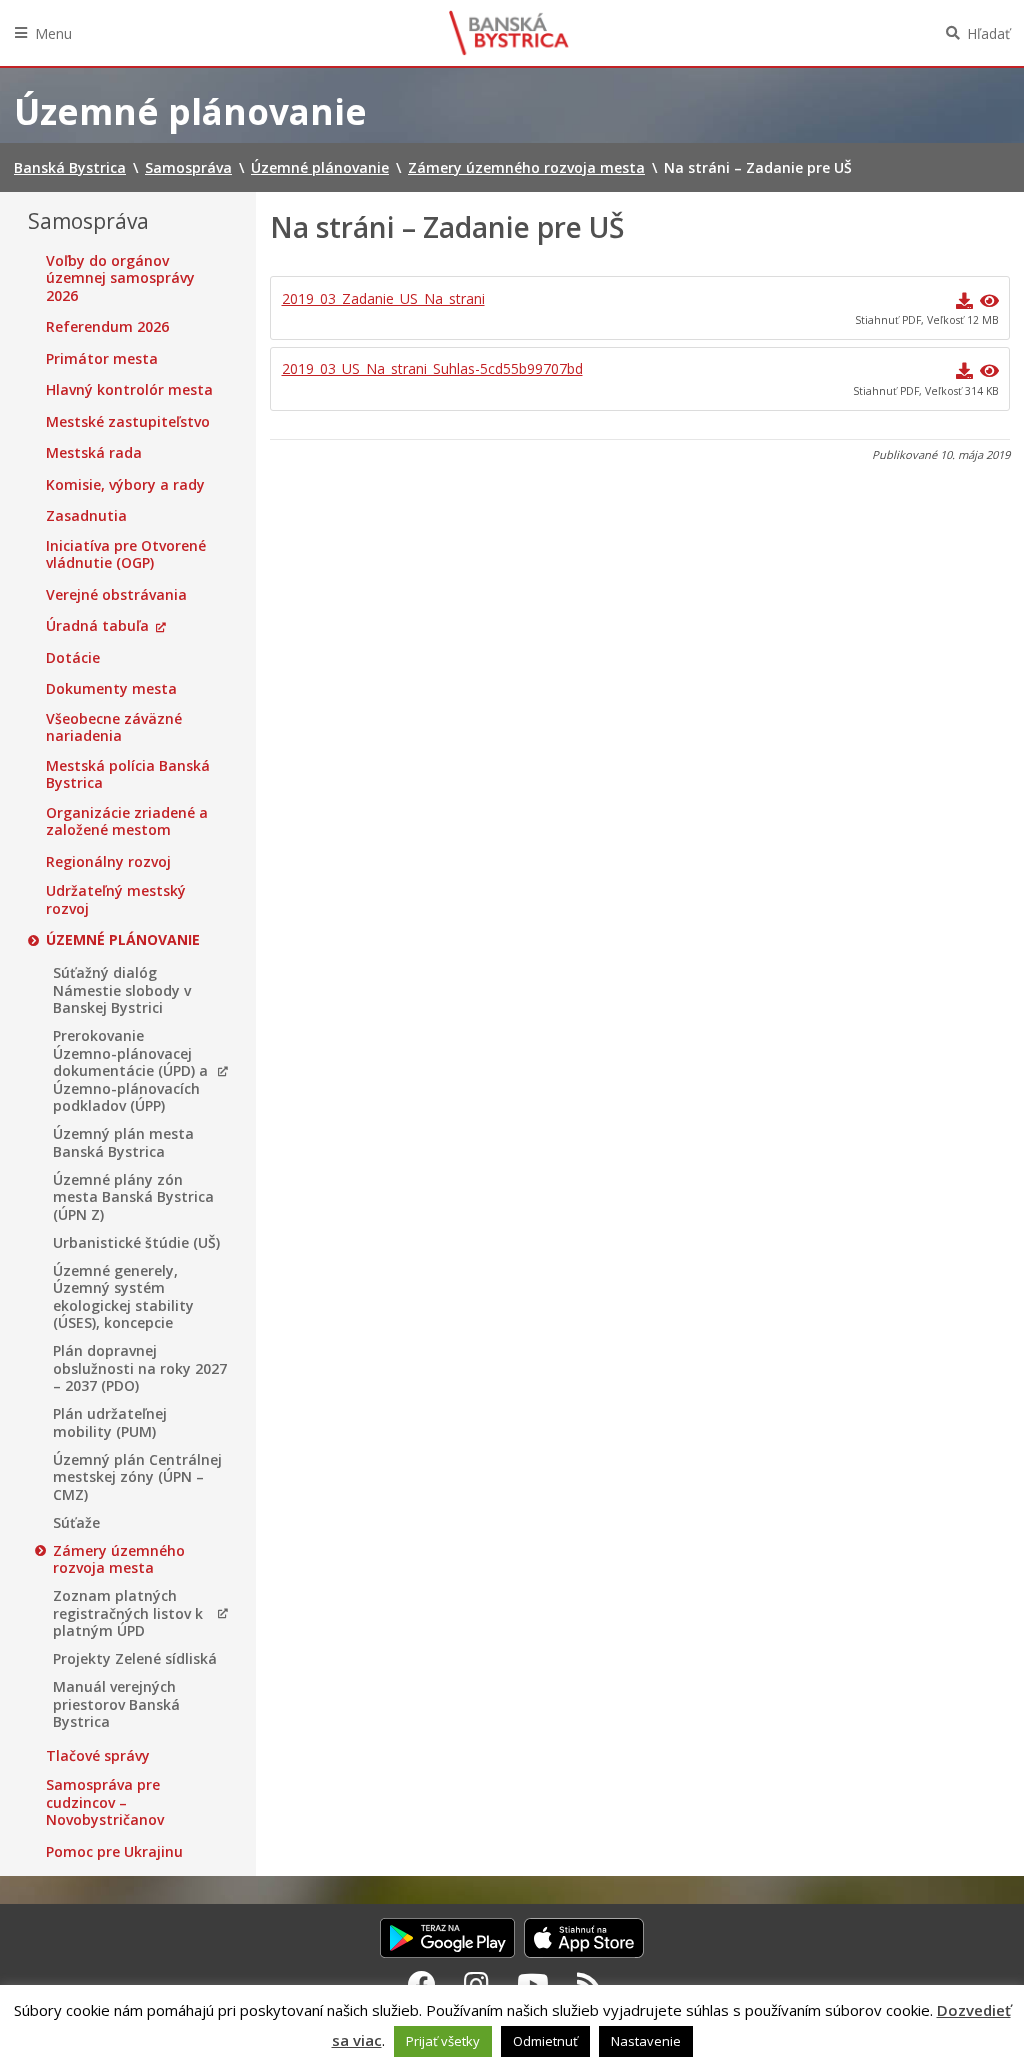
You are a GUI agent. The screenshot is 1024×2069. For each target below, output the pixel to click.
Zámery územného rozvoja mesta (119, 1559)
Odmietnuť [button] (545, 2041)
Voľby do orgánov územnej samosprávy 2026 (120, 278)
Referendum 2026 (107, 327)
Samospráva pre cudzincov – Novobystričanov (105, 1802)
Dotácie (73, 658)
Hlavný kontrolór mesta (129, 390)
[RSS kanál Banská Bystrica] (589, 1984)
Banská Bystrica (509, 33)
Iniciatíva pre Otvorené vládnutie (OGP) (126, 554)
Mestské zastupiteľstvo (128, 422)
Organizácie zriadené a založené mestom (127, 821)
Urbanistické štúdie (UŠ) (136, 1243)
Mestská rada (94, 453)
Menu (53, 33)
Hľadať (988, 33)
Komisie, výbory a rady (125, 485)
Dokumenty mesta (111, 689)
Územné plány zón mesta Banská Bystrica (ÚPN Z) (133, 1197)
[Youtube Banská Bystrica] (533, 1984)
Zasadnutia (86, 516)
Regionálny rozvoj (108, 862)
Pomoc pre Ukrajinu (114, 1852)
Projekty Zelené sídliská (135, 1659)
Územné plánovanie (123, 940)
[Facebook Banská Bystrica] (422, 1984)
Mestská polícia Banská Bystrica (128, 774)
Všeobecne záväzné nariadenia (114, 727)
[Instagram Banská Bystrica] (476, 1984)
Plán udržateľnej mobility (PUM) (110, 1422)
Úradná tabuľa (97, 626)
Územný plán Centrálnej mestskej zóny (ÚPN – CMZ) (137, 1477)
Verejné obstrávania (116, 595)
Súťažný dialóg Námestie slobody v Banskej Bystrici (122, 990)
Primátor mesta (102, 359)
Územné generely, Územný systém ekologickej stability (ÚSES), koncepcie (123, 1297)
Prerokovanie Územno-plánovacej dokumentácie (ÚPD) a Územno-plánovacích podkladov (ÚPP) (130, 1071)
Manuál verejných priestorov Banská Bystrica (116, 1704)
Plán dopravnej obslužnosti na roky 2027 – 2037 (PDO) (140, 1368)
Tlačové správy (98, 1756)
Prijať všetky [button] (443, 2041)
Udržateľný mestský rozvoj (116, 899)
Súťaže (76, 1523)
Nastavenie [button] (646, 2041)
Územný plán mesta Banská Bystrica (123, 1142)
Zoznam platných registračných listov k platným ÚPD (128, 1613)
